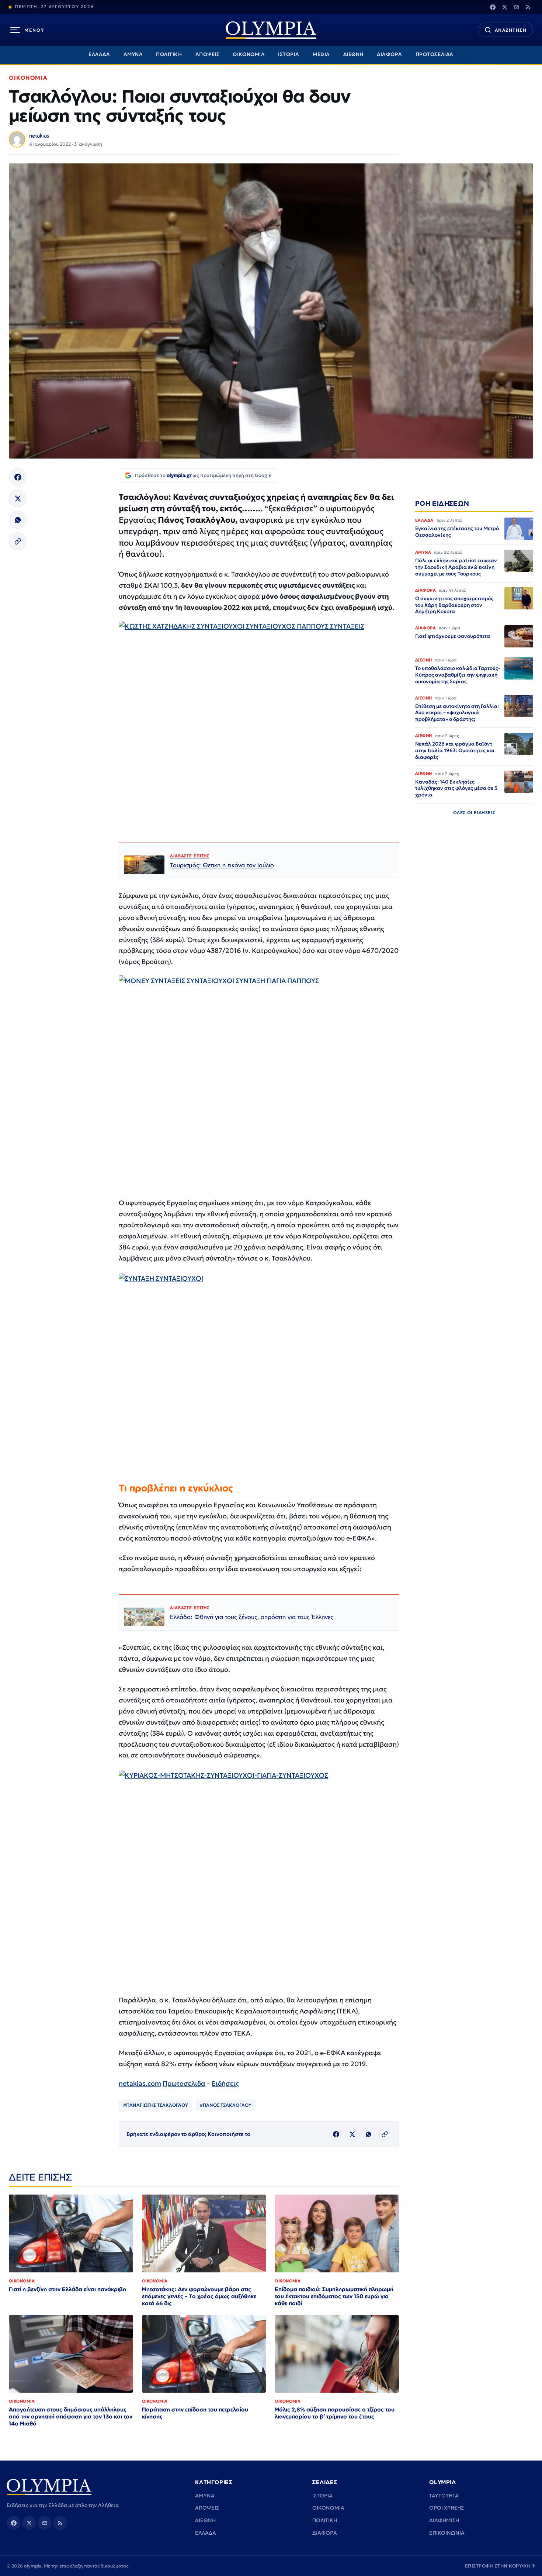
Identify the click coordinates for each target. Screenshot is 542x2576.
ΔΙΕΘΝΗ (353, 54)
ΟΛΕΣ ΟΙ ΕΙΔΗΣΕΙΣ (474, 813)
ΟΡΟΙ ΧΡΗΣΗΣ (447, 2508)
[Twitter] (504, 7)
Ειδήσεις (225, 2083)
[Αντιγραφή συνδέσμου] (18, 541)
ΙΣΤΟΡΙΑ (289, 54)
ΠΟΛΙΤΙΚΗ (169, 54)
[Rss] (528, 7)
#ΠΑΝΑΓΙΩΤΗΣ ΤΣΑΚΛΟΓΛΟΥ (156, 2105)
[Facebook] (493, 7)
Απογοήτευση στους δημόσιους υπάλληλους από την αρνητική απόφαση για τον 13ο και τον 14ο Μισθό (71, 2416)
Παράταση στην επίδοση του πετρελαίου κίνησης (195, 2413)
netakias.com (140, 2083)
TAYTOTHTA (444, 2496)
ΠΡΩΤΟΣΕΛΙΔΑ (435, 54)
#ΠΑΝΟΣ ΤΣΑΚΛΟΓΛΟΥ (226, 2105)
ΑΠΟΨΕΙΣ (208, 54)
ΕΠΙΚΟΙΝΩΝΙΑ (447, 2533)
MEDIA (321, 54)
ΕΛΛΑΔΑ (99, 54)
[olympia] (271, 30)
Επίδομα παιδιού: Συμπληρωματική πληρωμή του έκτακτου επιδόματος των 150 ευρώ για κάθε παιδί (334, 2296)
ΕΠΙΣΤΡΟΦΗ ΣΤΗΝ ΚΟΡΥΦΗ (500, 2566)
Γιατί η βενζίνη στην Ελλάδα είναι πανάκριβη (67, 2289)
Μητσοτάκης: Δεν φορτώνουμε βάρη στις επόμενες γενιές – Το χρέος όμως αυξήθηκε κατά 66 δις (199, 2296)
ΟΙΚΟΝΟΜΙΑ (249, 54)
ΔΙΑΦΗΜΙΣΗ (444, 2520)
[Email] (516, 7)
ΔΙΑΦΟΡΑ (390, 54)
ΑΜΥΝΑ (133, 54)
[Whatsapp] (18, 520)
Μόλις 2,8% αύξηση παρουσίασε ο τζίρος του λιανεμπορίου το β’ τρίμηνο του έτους (335, 2413)
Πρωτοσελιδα (184, 2083)
